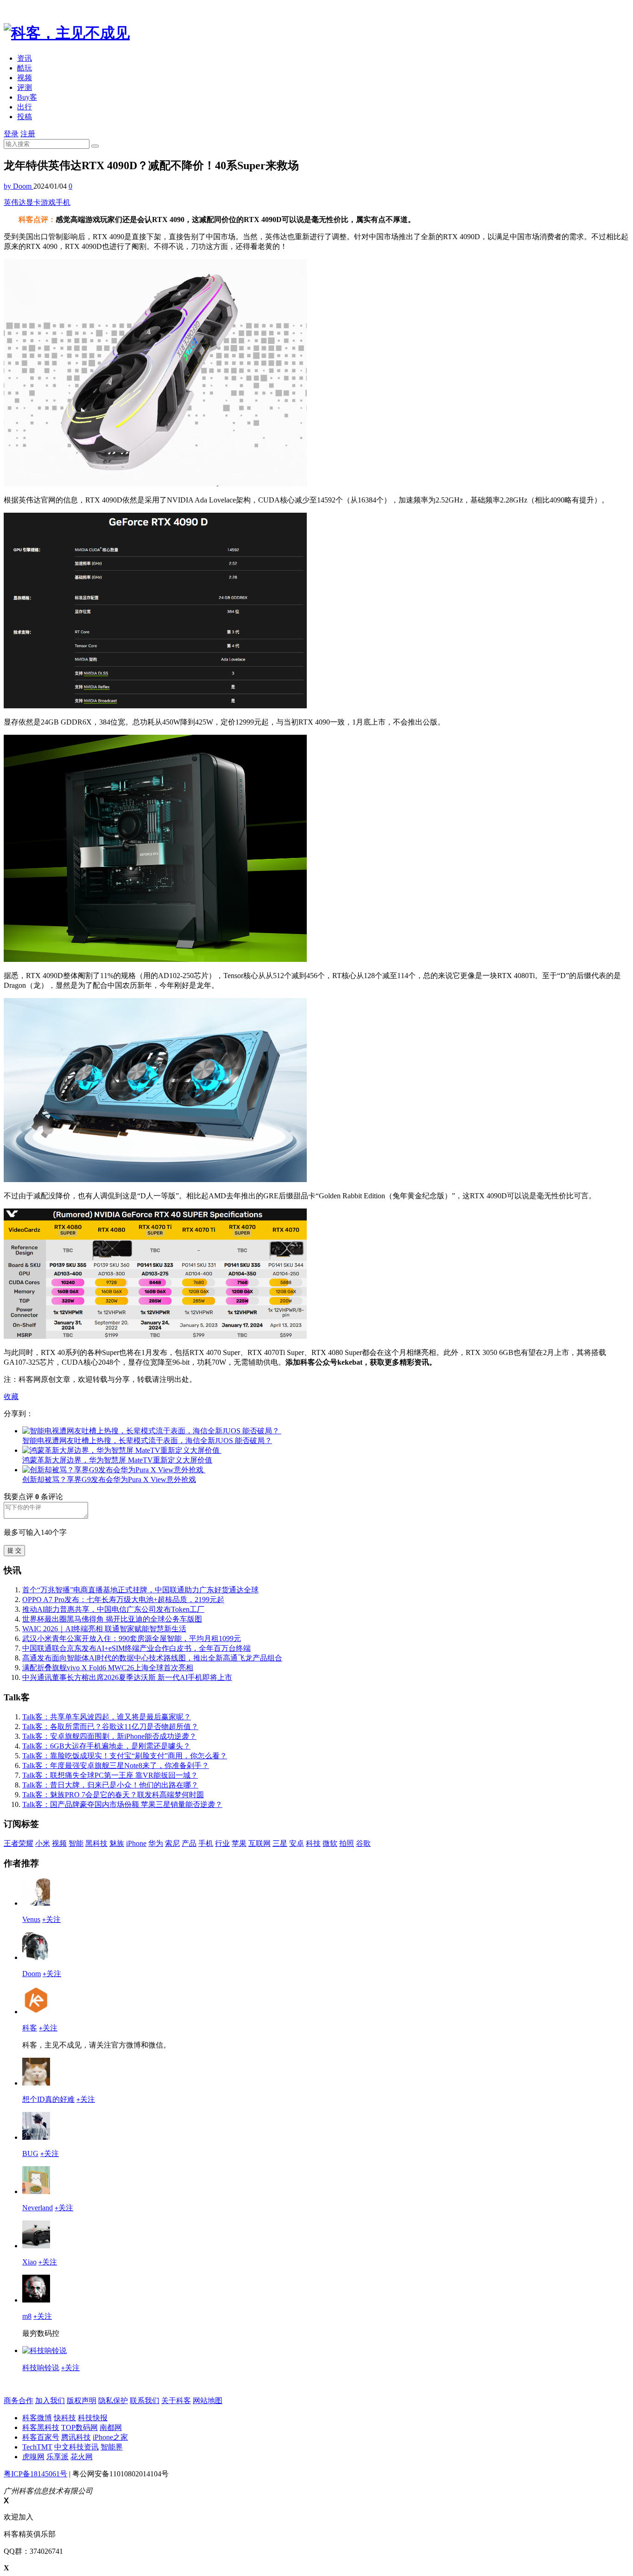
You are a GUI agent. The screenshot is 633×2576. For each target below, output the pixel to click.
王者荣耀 (19, 1843)
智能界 (112, 2447)
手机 (63, 202)
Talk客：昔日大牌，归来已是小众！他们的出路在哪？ (110, 1785)
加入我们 (50, 2401)
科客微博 (37, 2418)
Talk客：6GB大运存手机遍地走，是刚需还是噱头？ (106, 1746)
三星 (280, 1843)
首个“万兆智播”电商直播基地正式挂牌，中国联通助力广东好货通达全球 (140, 1590)
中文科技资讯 (76, 2447)
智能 (76, 1843)
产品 (189, 1843)
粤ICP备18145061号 (35, 2474)
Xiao (29, 2262)
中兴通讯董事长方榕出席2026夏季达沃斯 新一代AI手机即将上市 (127, 1677)
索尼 (172, 1843)
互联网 (260, 1843)
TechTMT (37, 2447)
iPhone (136, 1843)
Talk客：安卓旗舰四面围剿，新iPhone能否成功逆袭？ (109, 1736)
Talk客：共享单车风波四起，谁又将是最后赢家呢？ (107, 1717)
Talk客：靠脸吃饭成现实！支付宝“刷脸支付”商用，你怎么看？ (125, 1756)
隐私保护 (113, 2401)
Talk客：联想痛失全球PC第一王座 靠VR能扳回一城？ (110, 1775)
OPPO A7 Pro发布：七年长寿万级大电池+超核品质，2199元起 (123, 1600)
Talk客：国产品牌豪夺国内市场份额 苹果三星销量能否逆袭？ (122, 1804)
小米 (43, 1843)
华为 (156, 1843)
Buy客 (27, 97)
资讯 (25, 58)
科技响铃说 (41, 2368)
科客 (30, 2028)
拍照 (347, 1843)
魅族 (117, 1843)
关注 (51, 1919)
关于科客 (176, 2401)
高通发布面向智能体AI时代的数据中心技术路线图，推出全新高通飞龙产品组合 (152, 1658)
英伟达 (15, 202)
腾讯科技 (76, 2437)
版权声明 (82, 2401)
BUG (30, 2153)
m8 (27, 2316)
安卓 (297, 1843)
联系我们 (145, 2401)
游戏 (48, 202)
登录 (11, 134)
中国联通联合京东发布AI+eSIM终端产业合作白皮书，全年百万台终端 (136, 1648)
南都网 (111, 2427)
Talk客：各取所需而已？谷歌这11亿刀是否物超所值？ (110, 1727)
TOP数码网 (79, 2427)
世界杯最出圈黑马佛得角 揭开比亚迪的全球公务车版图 (112, 1619)
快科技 (65, 2418)
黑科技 (96, 1843)
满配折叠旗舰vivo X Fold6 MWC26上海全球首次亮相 (108, 1668)
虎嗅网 (33, 2457)
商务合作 (19, 2401)
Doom (32, 1974)
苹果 (239, 1843)
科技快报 (93, 2418)
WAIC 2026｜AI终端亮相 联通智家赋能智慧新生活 (104, 1629)
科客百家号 (41, 2437)
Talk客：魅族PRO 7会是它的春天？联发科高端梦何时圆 (113, 1795)
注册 (28, 134)
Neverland (38, 2208)
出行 (25, 107)
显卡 (33, 202)
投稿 (25, 117)
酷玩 (25, 68)
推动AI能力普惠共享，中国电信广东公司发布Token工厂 (113, 1609)
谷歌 (363, 1843)
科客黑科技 (41, 2427)
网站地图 (208, 2401)
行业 (222, 1843)
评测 (25, 87)
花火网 (82, 2457)
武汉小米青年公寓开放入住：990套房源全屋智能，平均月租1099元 (132, 1638)
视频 (25, 78)
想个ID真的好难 (48, 2099)
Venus (31, 1919)
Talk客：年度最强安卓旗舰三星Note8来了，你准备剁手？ (116, 1765)
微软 (330, 1843)
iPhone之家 (110, 2437)
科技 (313, 1843)
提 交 (14, 1550)
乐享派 (57, 2457)
